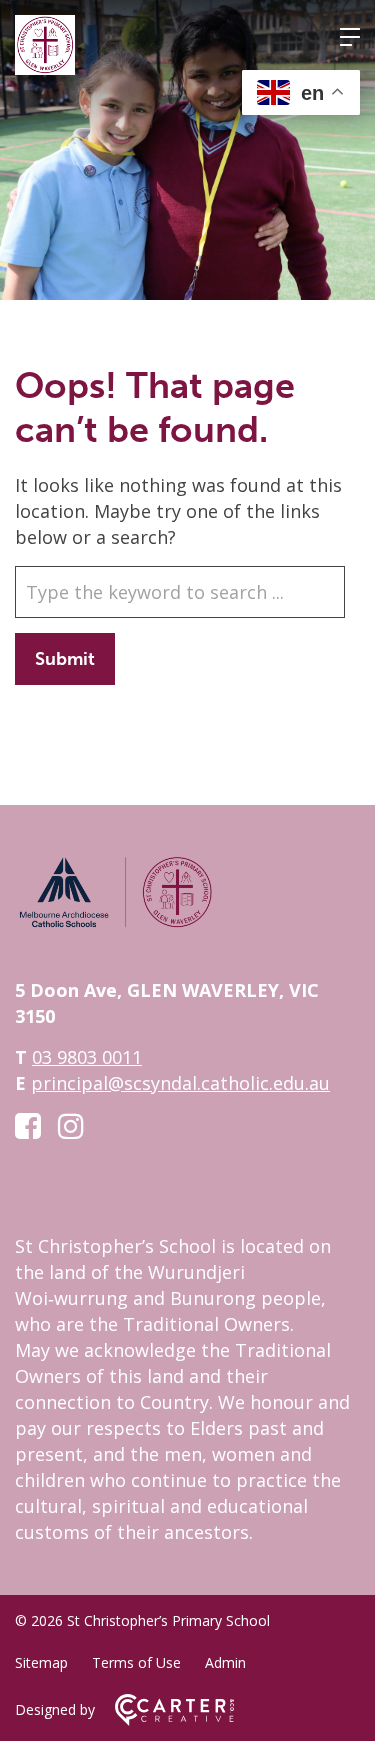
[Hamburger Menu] (350, 37)
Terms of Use (136, 1662)
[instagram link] (71, 1125)
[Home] (115, 924)
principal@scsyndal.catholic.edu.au (180, 1083)
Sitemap (41, 1662)
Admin (225, 1662)
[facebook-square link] (28, 1125)
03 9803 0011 (87, 1057)
